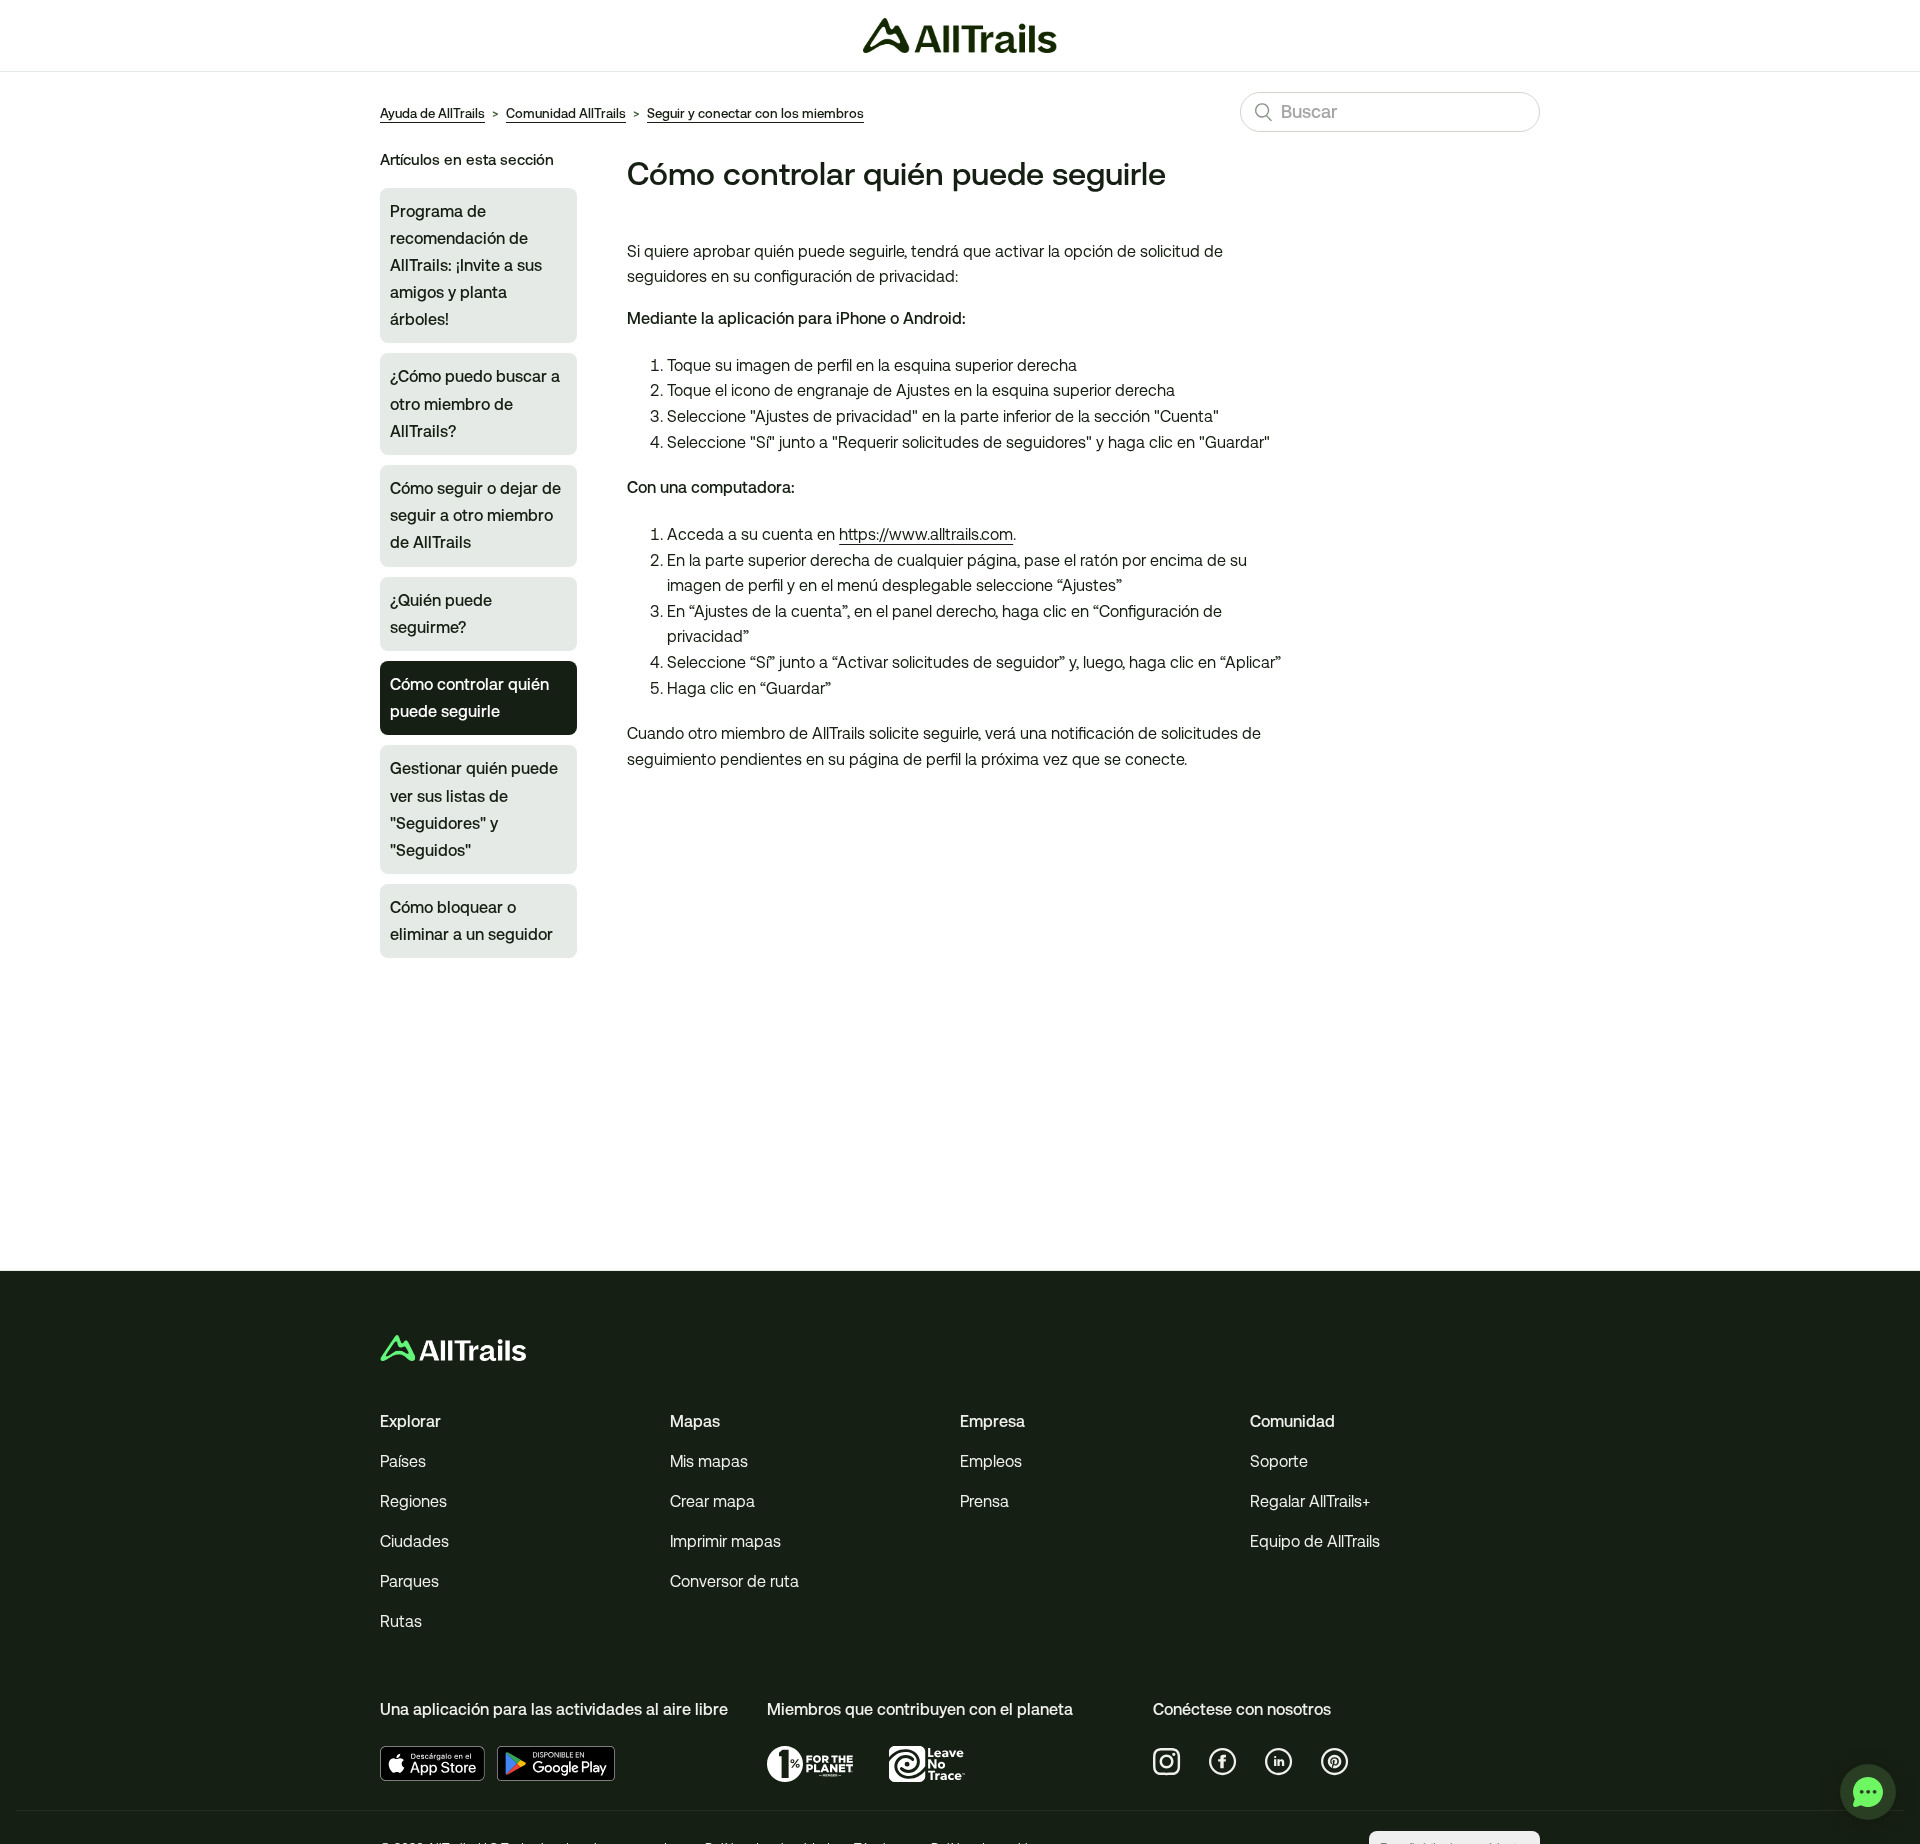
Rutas (401, 1621)
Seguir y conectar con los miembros (755, 113)
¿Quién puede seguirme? (441, 614)
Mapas (695, 1421)
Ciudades (414, 1541)
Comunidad (1292, 1421)
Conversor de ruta (734, 1581)
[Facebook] (1223, 1762)
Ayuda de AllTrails (432, 113)
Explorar (410, 1421)
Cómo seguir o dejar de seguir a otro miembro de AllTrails (475, 515)
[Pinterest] (1335, 1762)
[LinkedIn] (1279, 1762)
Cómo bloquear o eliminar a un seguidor (471, 921)
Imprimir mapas (725, 1541)
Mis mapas (709, 1461)
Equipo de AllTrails (1315, 1541)
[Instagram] (1167, 1762)
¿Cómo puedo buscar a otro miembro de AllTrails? (475, 403)
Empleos (991, 1461)
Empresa (992, 1421)
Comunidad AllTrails (566, 113)
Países (403, 1461)
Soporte (1279, 1461)
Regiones (413, 1501)
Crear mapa (712, 1501)
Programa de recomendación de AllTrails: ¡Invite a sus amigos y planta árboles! (466, 266)
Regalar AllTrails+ (1310, 1501)
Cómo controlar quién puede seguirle (469, 698)
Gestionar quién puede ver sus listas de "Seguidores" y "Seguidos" (474, 809)
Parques (409, 1581)
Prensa (984, 1501)
